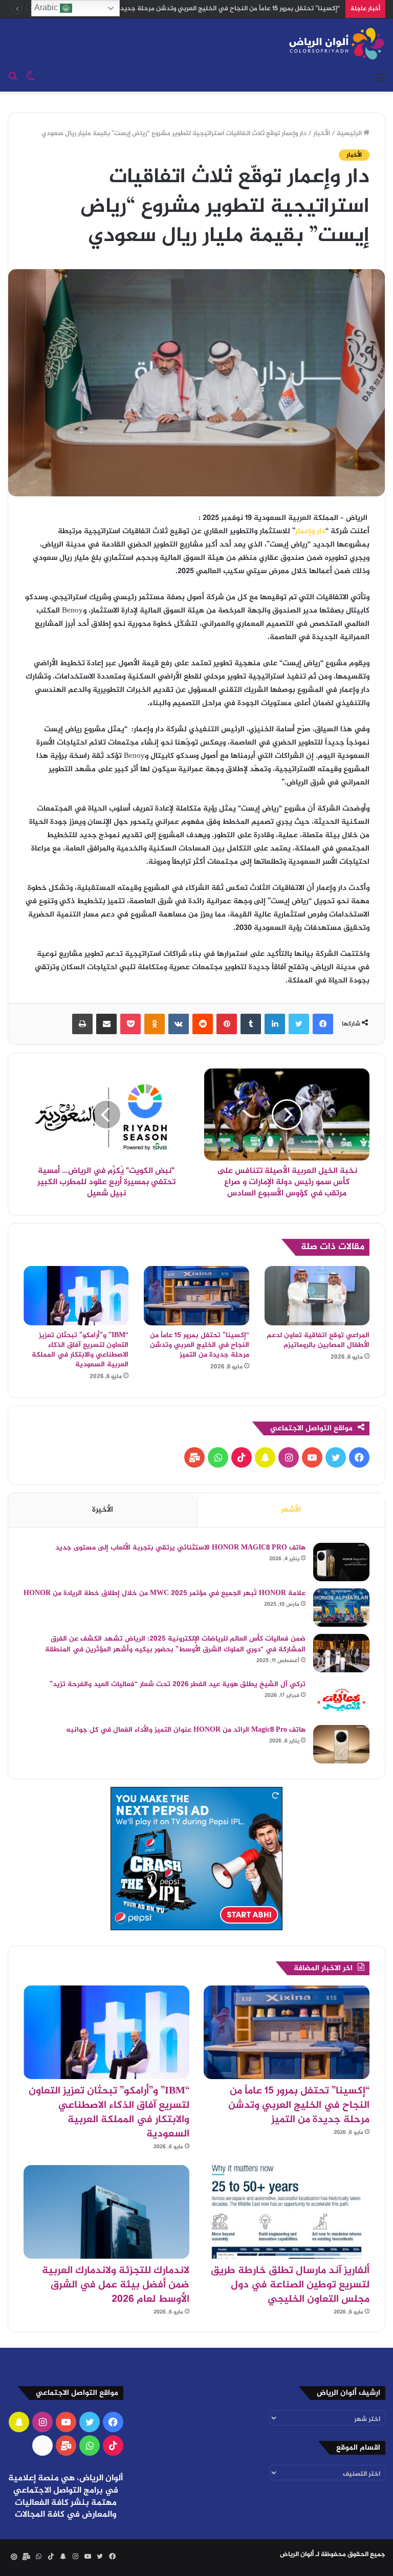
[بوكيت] (130, 1024)
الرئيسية (350, 134)
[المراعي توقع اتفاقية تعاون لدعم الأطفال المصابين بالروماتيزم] (317, 1295)
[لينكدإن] (275, 1024)
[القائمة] (380, 79)
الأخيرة (103, 1510)
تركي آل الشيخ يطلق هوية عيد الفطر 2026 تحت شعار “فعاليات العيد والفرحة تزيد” (178, 1684)
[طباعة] (82, 1024)
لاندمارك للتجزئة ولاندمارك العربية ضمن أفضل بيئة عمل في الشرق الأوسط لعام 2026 (116, 2285)
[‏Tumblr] (251, 1024)
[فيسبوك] (323, 1024)
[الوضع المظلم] (31, 79)
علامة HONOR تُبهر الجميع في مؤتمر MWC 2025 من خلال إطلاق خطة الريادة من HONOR (165, 1593)
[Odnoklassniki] (155, 1024)
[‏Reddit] (203, 1024)
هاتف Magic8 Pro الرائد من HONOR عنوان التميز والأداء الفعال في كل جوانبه (186, 1730)
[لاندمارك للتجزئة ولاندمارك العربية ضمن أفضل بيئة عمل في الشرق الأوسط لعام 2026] (106, 2212)
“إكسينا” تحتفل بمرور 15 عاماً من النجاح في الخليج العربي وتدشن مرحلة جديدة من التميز (200, 1345)
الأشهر (291, 1510)
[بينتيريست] (227, 1024)
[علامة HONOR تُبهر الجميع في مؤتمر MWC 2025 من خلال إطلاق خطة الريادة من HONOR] (341, 1608)
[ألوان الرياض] (337, 43)
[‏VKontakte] (179, 1024)
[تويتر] (299, 1024)
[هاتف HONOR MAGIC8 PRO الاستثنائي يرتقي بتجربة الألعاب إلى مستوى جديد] (341, 1562)
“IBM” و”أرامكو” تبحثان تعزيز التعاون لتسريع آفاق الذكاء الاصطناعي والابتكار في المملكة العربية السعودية (80, 1350)
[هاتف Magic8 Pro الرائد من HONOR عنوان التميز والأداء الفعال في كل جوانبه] (341, 1744)
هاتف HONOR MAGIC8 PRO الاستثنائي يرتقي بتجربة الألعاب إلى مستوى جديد (180, 1548)
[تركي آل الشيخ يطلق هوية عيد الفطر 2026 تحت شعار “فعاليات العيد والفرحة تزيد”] (341, 1699)
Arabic (47, 7)
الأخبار (322, 134)
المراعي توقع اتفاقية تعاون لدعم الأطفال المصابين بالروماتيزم (318, 1340)
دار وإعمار (310, 531)
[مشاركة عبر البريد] (106, 1024)
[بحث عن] (13, 79)
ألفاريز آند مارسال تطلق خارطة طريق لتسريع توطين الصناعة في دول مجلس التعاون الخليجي (290, 2285)
